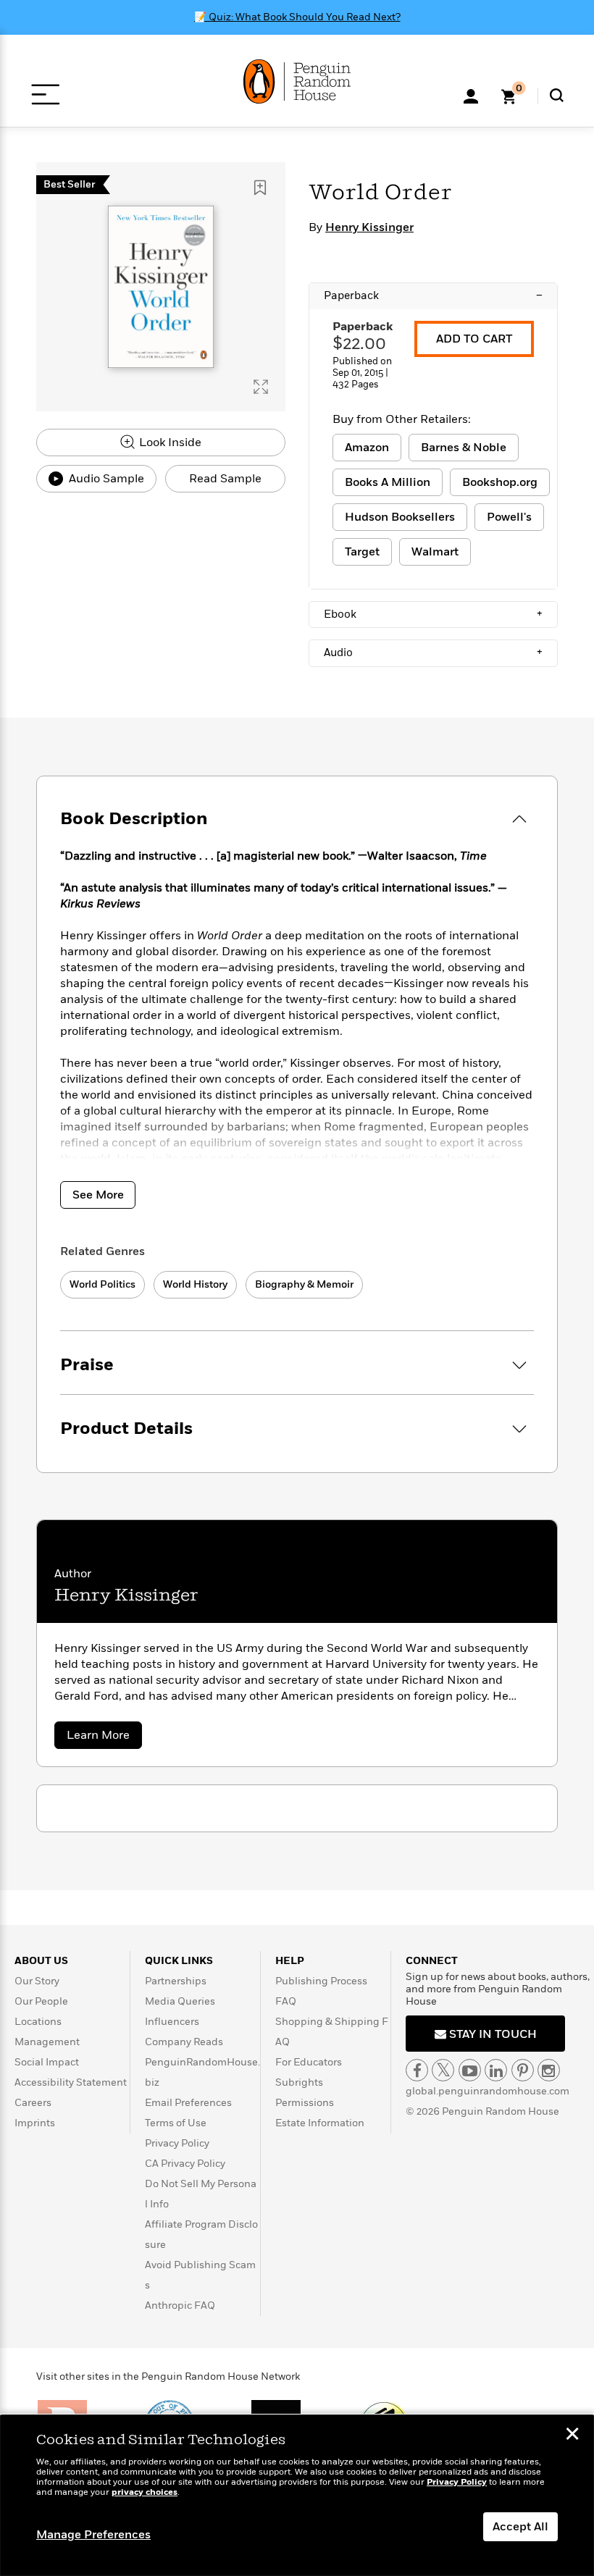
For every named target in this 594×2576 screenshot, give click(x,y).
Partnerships (176, 1981)
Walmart (435, 552)
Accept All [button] (520, 2527)
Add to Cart (474, 339)
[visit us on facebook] (417, 2070)
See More (98, 1195)
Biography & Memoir (304, 1284)
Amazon (367, 448)
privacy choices (145, 2492)
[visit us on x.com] (443, 2070)
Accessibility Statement (71, 2082)
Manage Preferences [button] (93, 2535)
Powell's (509, 517)
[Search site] (557, 95)
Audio (433, 653)
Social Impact (47, 2062)
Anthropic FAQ (180, 2306)
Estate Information (320, 2123)
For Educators (309, 2062)
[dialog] (297, 2496)
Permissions (305, 2103)
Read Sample (225, 479)
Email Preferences (188, 2103)
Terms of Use (176, 2123)
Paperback (433, 295)
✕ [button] (572, 2436)
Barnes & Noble (464, 448)
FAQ (286, 2001)
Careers (33, 2103)
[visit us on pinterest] (523, 2070)
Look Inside (169, 442)
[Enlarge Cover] (261, 387)
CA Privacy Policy (185, 2164)
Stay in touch (491, 2034)
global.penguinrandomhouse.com (488, 2091)
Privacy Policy (177, 2143)
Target (362, 552)
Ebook (433, 614)
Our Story (37, 1981)
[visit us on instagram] (549, 2070)
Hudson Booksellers (400, 517)
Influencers (172, 2022)
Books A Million (388, 482)
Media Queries (180, 2001)
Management (47, 2042)
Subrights (299, 2082)
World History (195, 1284)
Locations (38, 2022)
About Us (41, 1961)
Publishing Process (321, 1981)
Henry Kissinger (369, 227)
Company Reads (184, 2042)
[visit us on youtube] (470, 2070)
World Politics (103, 1284)
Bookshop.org (500, 482)
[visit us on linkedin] (496, 2070)
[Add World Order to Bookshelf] (260, 188)
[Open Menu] (45, 95)
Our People (41, 2001)
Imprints (35, 2123)
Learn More (104, 1738)
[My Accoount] (471, 95)
